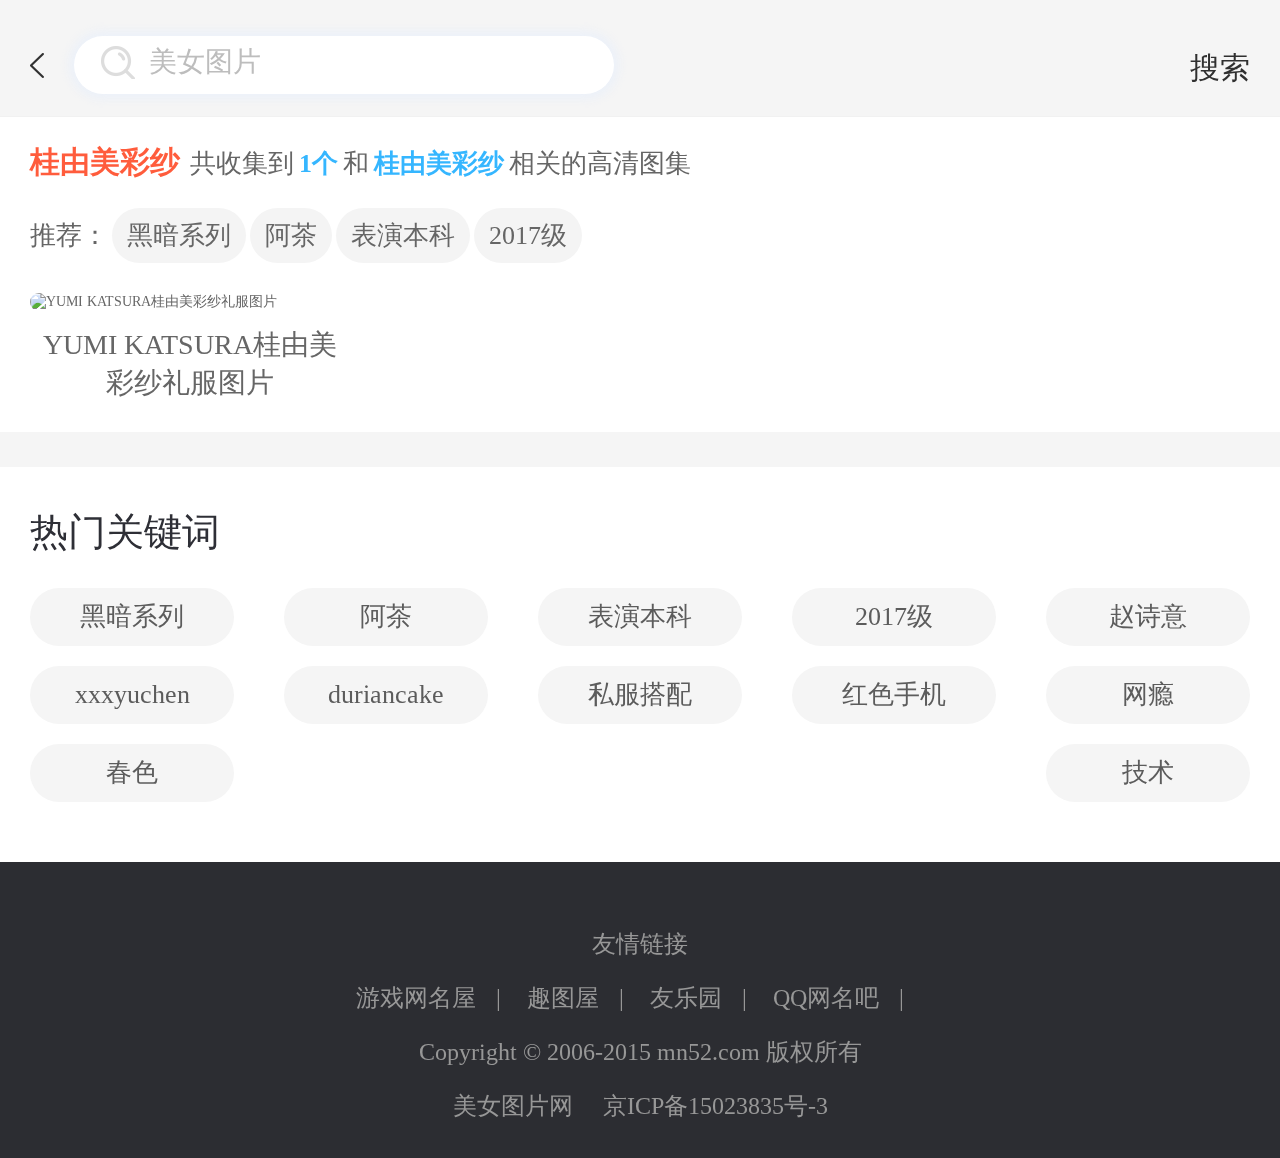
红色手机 (894, 694)
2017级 (528, 235)
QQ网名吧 (826, 998)
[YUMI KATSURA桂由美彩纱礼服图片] (190, 302)
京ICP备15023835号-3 (715, 1106)
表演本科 (403, 235)
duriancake (386, 694)
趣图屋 (563, 998)
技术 (1148, 772)
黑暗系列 (179, 235)
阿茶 (291, 235)
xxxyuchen (132, 694)
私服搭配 (640, 694)
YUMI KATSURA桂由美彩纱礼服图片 (190, 363)
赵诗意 (1148, 616)
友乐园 (686, 998)
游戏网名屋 (416, 998)
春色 (132, 772)
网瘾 (1148, 694)
